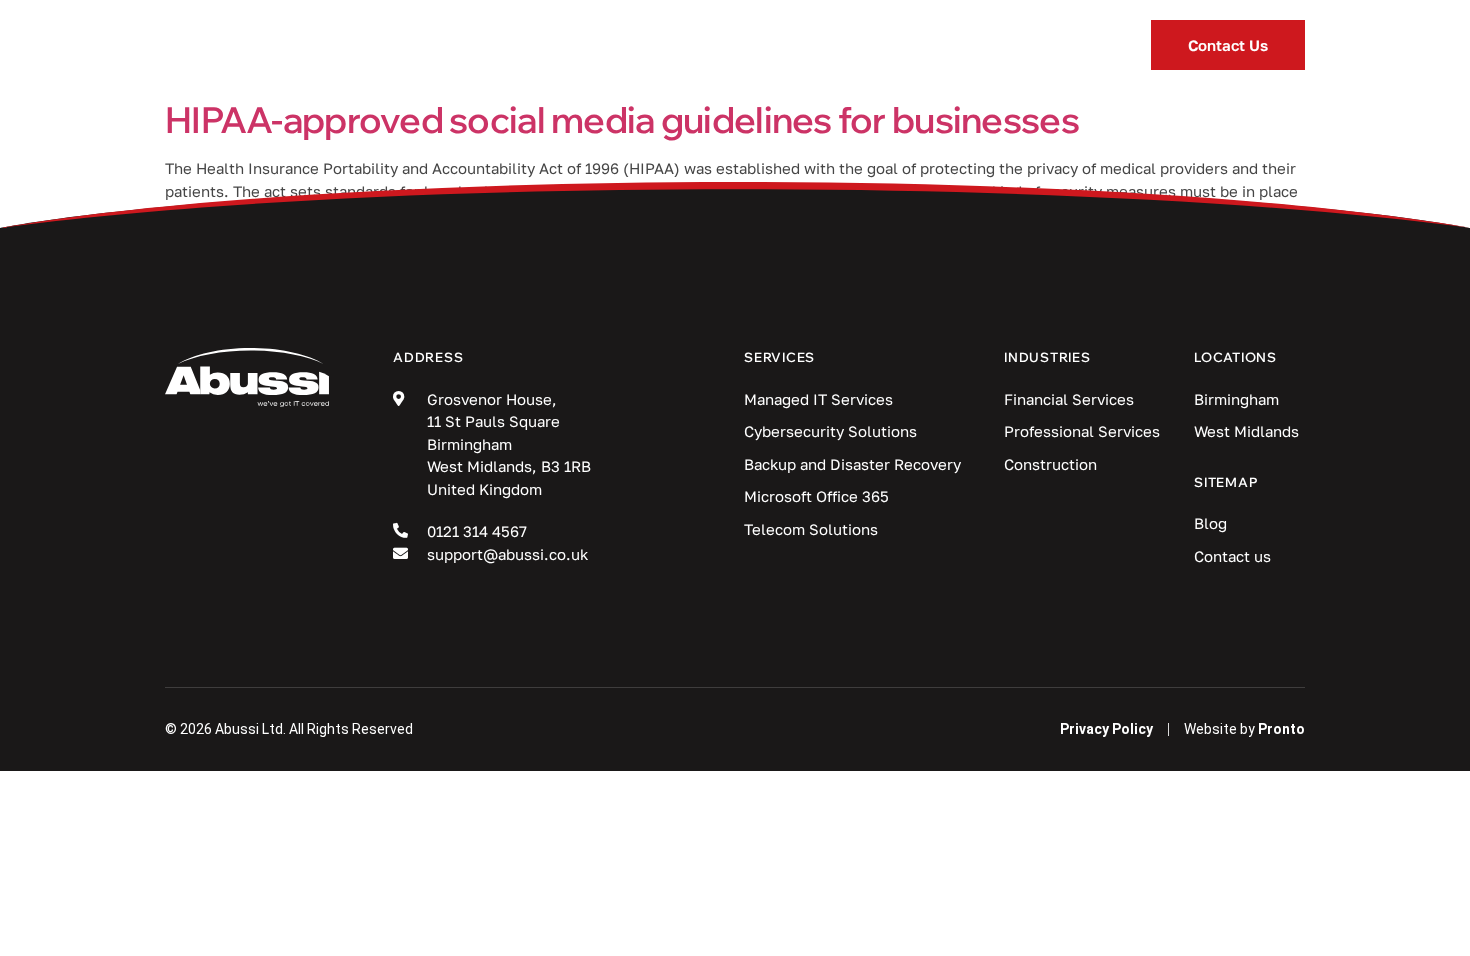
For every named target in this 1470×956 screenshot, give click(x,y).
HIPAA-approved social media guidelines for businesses (622, 119)
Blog (812, 45)
